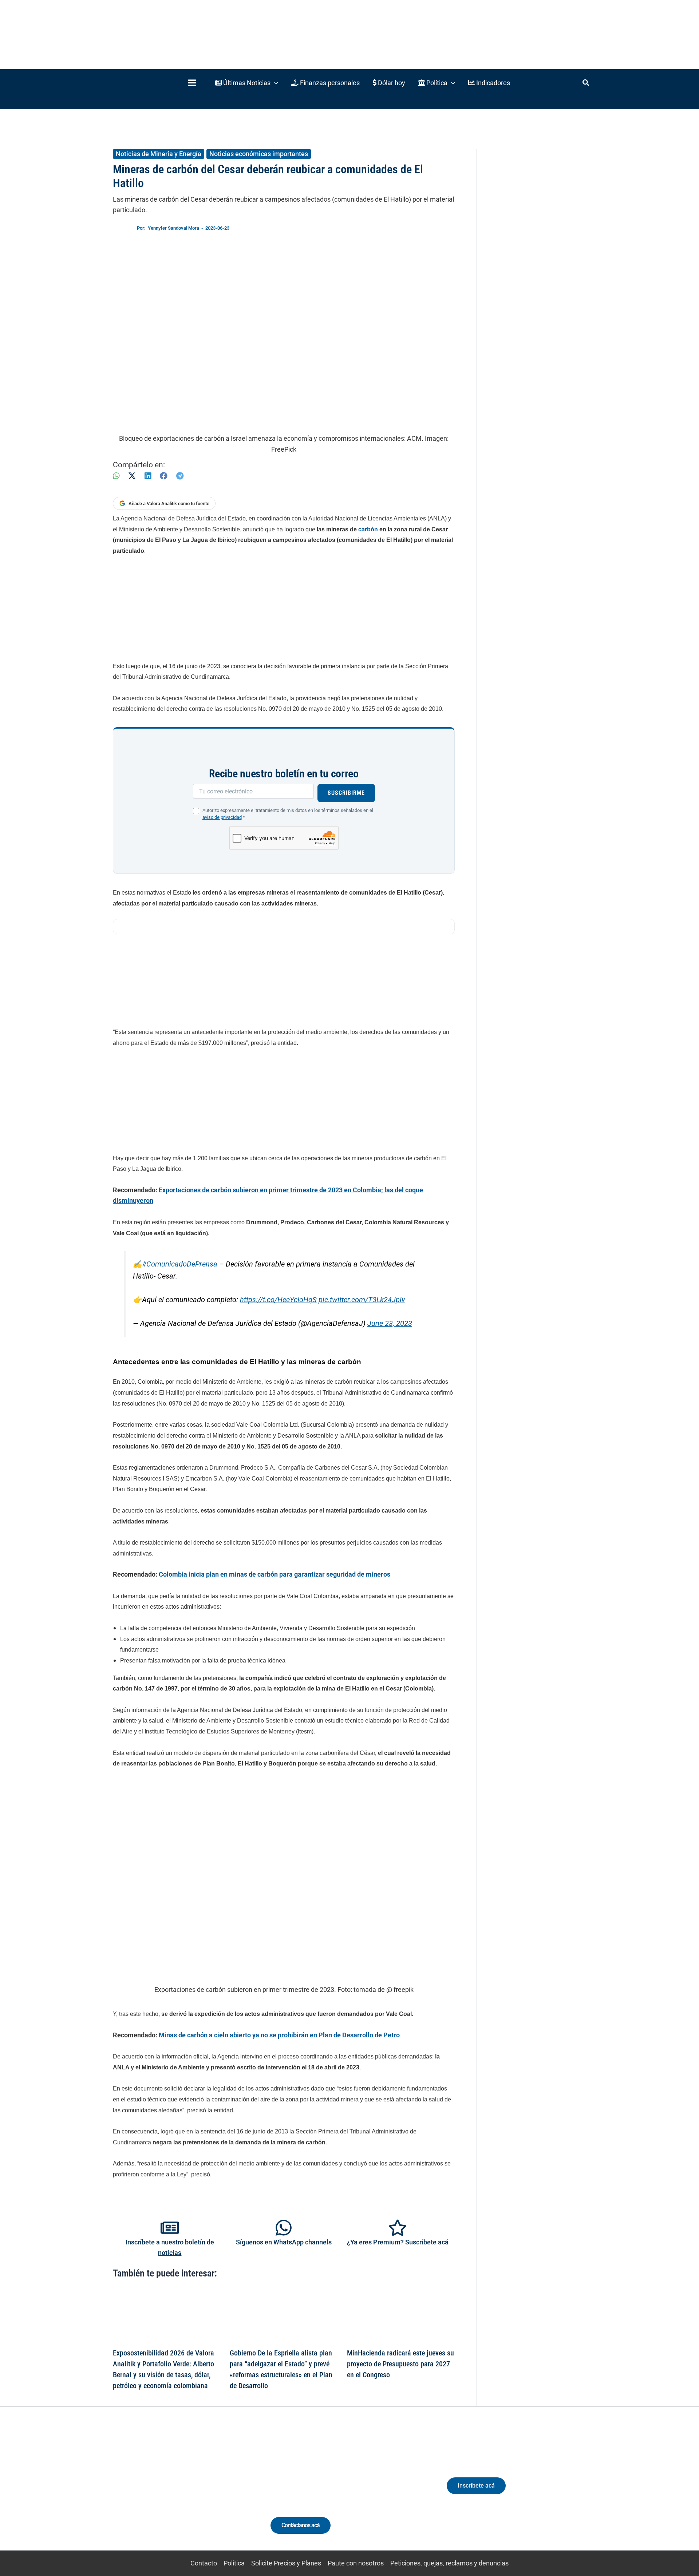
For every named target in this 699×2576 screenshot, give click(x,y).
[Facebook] (164, 476)
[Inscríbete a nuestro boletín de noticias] (170, 2228)
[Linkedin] (153, 2492)
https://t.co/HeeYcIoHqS (278, 1300)
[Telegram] (180, 476)
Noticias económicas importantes (259, 154)
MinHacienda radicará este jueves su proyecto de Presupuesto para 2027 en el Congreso (400, 2364)
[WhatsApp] (116, 476)
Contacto (204, 2563)
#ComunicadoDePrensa (180, 1264)
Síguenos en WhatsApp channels (284, 2242)
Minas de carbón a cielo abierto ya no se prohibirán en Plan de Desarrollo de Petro (279, 2035)
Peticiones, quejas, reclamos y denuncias (449, 2563)
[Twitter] (140, 2492)
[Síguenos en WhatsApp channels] (284, 2228)
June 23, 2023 (390, 1323)
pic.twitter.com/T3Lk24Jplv (362, 1300)
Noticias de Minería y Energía (159, 154)
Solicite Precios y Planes (286, 2563)
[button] (247, 83)
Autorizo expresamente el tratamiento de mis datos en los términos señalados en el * (288, 814)
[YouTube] (194, 2492)
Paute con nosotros (356, 2563)
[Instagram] (167, 2492)
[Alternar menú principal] (192, 83)
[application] (274, 83)
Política (234, 2563)
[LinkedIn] (148, 476)
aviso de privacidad (222, 817)
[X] (132, 476)
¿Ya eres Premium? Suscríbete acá (398, 2242)
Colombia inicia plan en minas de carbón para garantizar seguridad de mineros (275, 1574)
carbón (368, 529)
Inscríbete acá (476, 2486)
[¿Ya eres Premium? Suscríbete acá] (398, 2228)
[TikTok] (180, 2492)
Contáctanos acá (301, 2525)
